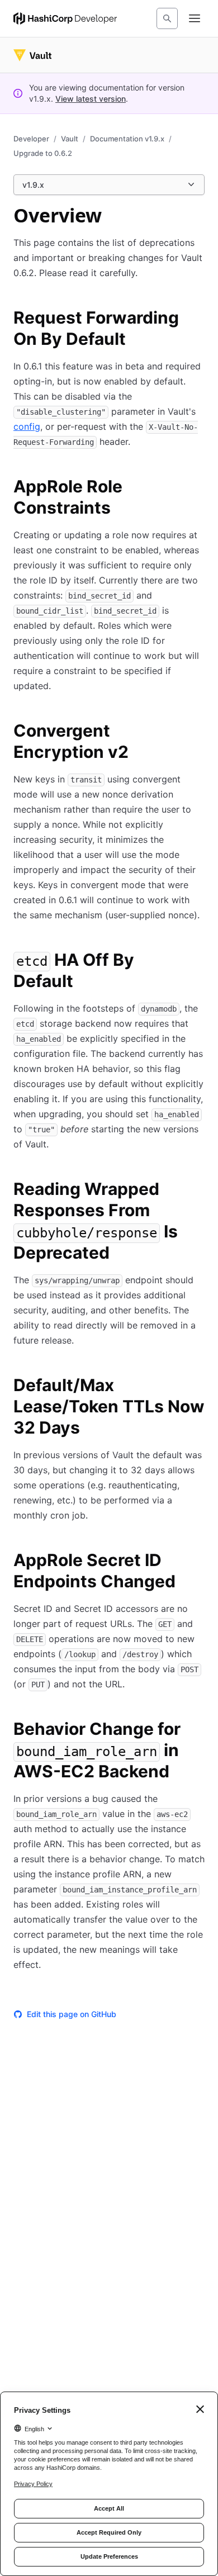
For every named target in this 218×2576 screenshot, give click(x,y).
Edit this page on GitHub (72, 2014)
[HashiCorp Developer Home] (65, 18)
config (27, 426)
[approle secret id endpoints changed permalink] (198, 1562)
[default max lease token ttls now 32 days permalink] (198, 1387)
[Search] (167, 18)
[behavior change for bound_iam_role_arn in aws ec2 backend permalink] (198, 1730)
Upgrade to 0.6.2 (43, 153)
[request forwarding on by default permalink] (198, 319)
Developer (31, 139)
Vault (70, 139)
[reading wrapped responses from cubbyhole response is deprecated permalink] (198, 1190)
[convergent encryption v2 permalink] (198, 732)
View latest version (91, 99)
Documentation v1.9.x (127, 139)
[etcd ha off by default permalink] (198, 961)
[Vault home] (32, 55)
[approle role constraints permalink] (198, 488)
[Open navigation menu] (195, 18)
